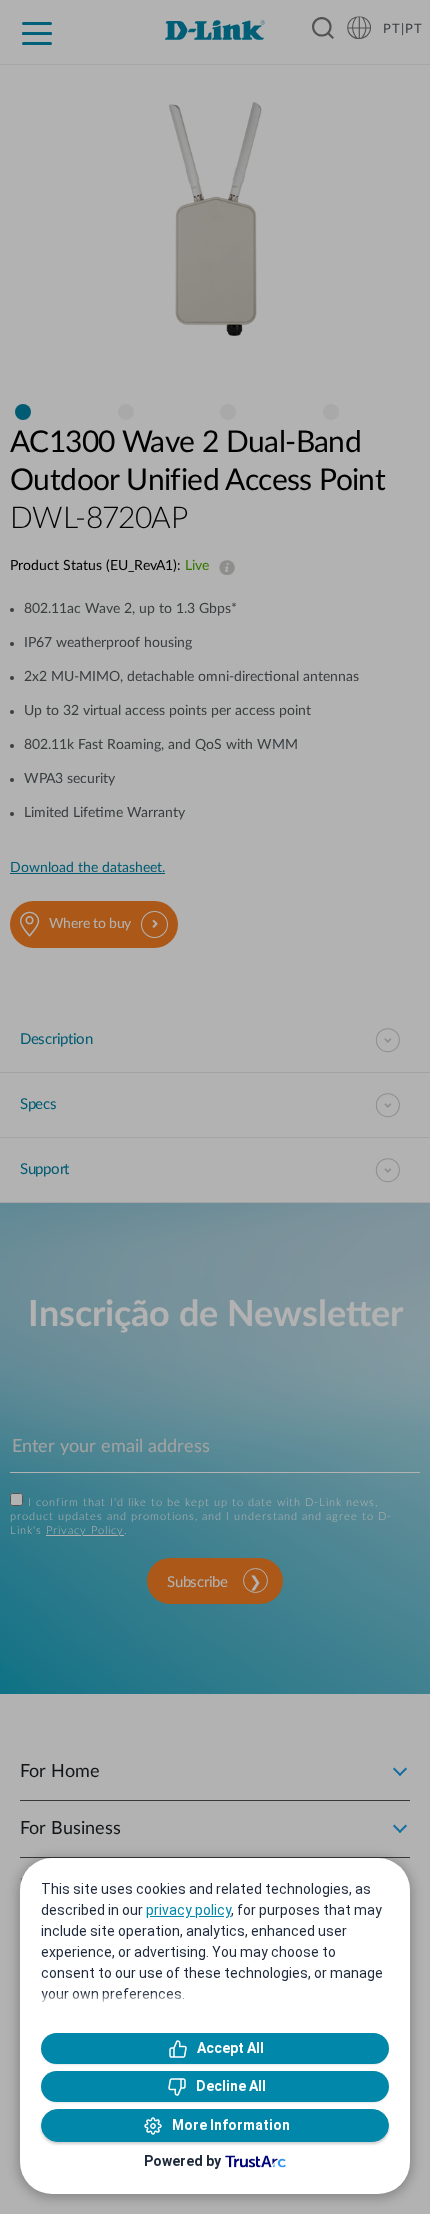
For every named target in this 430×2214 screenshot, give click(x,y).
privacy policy (188, 1910)
